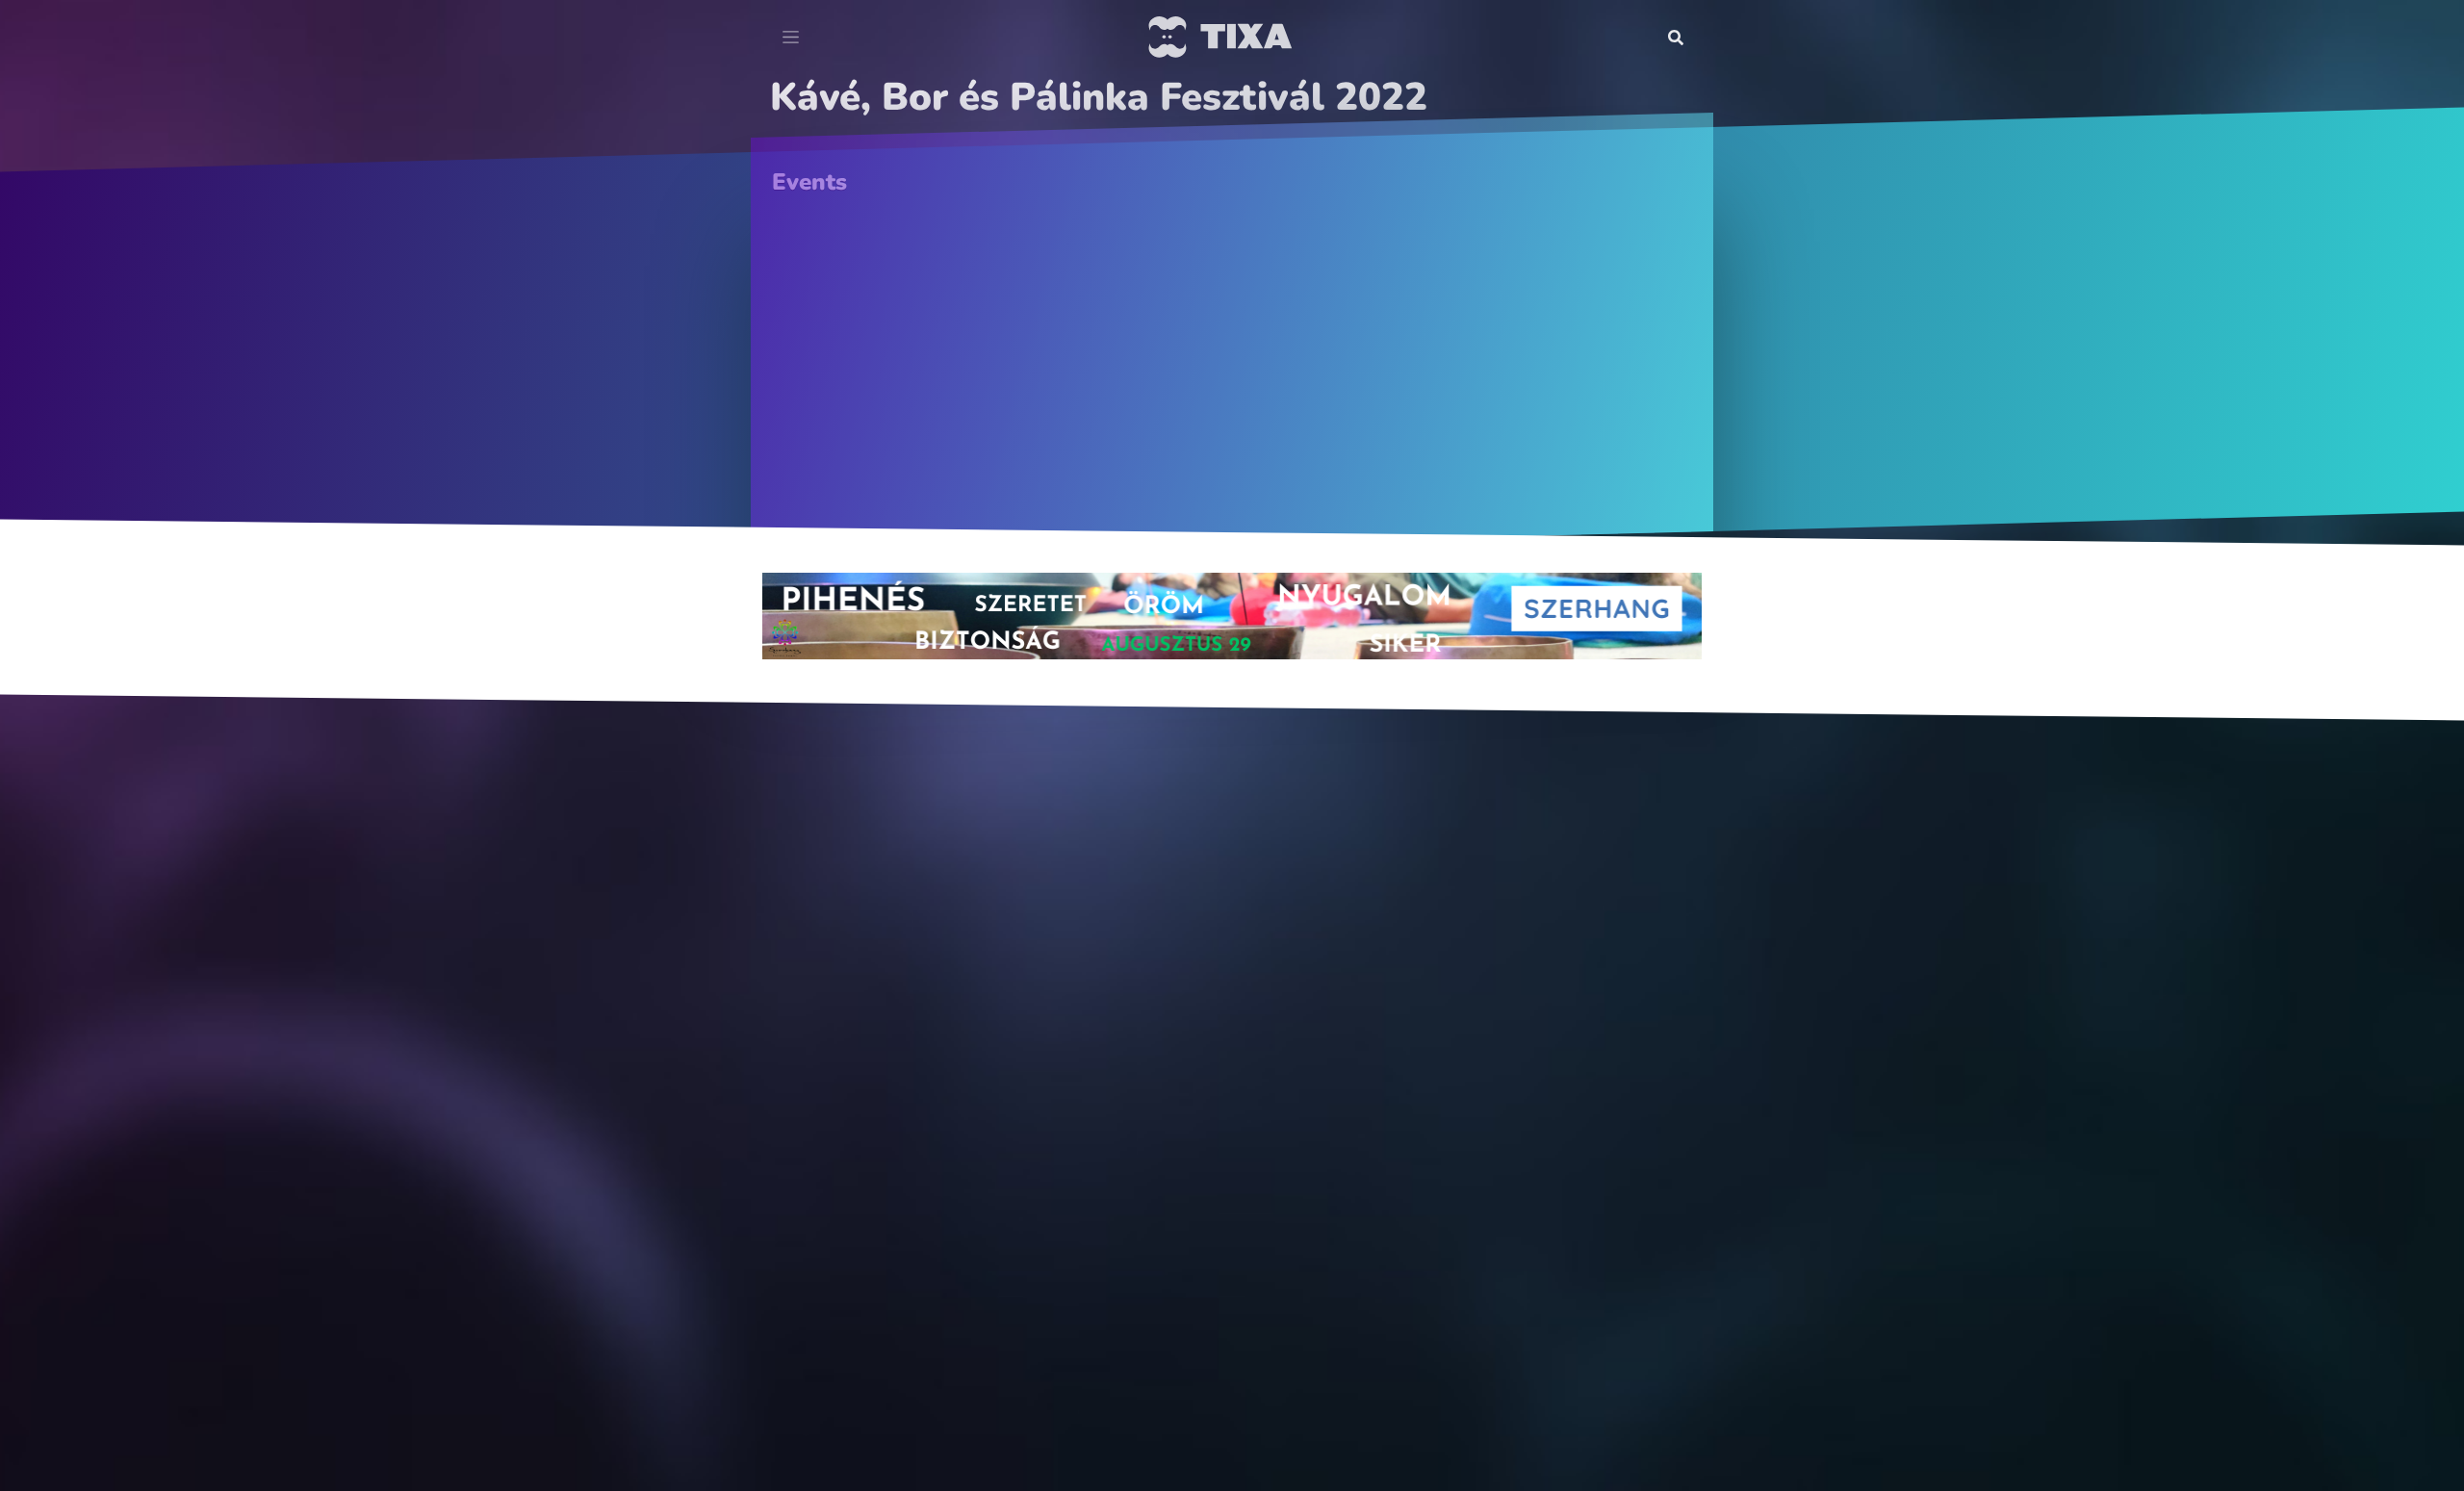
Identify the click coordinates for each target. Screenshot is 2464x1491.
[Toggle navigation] (791, 38)
